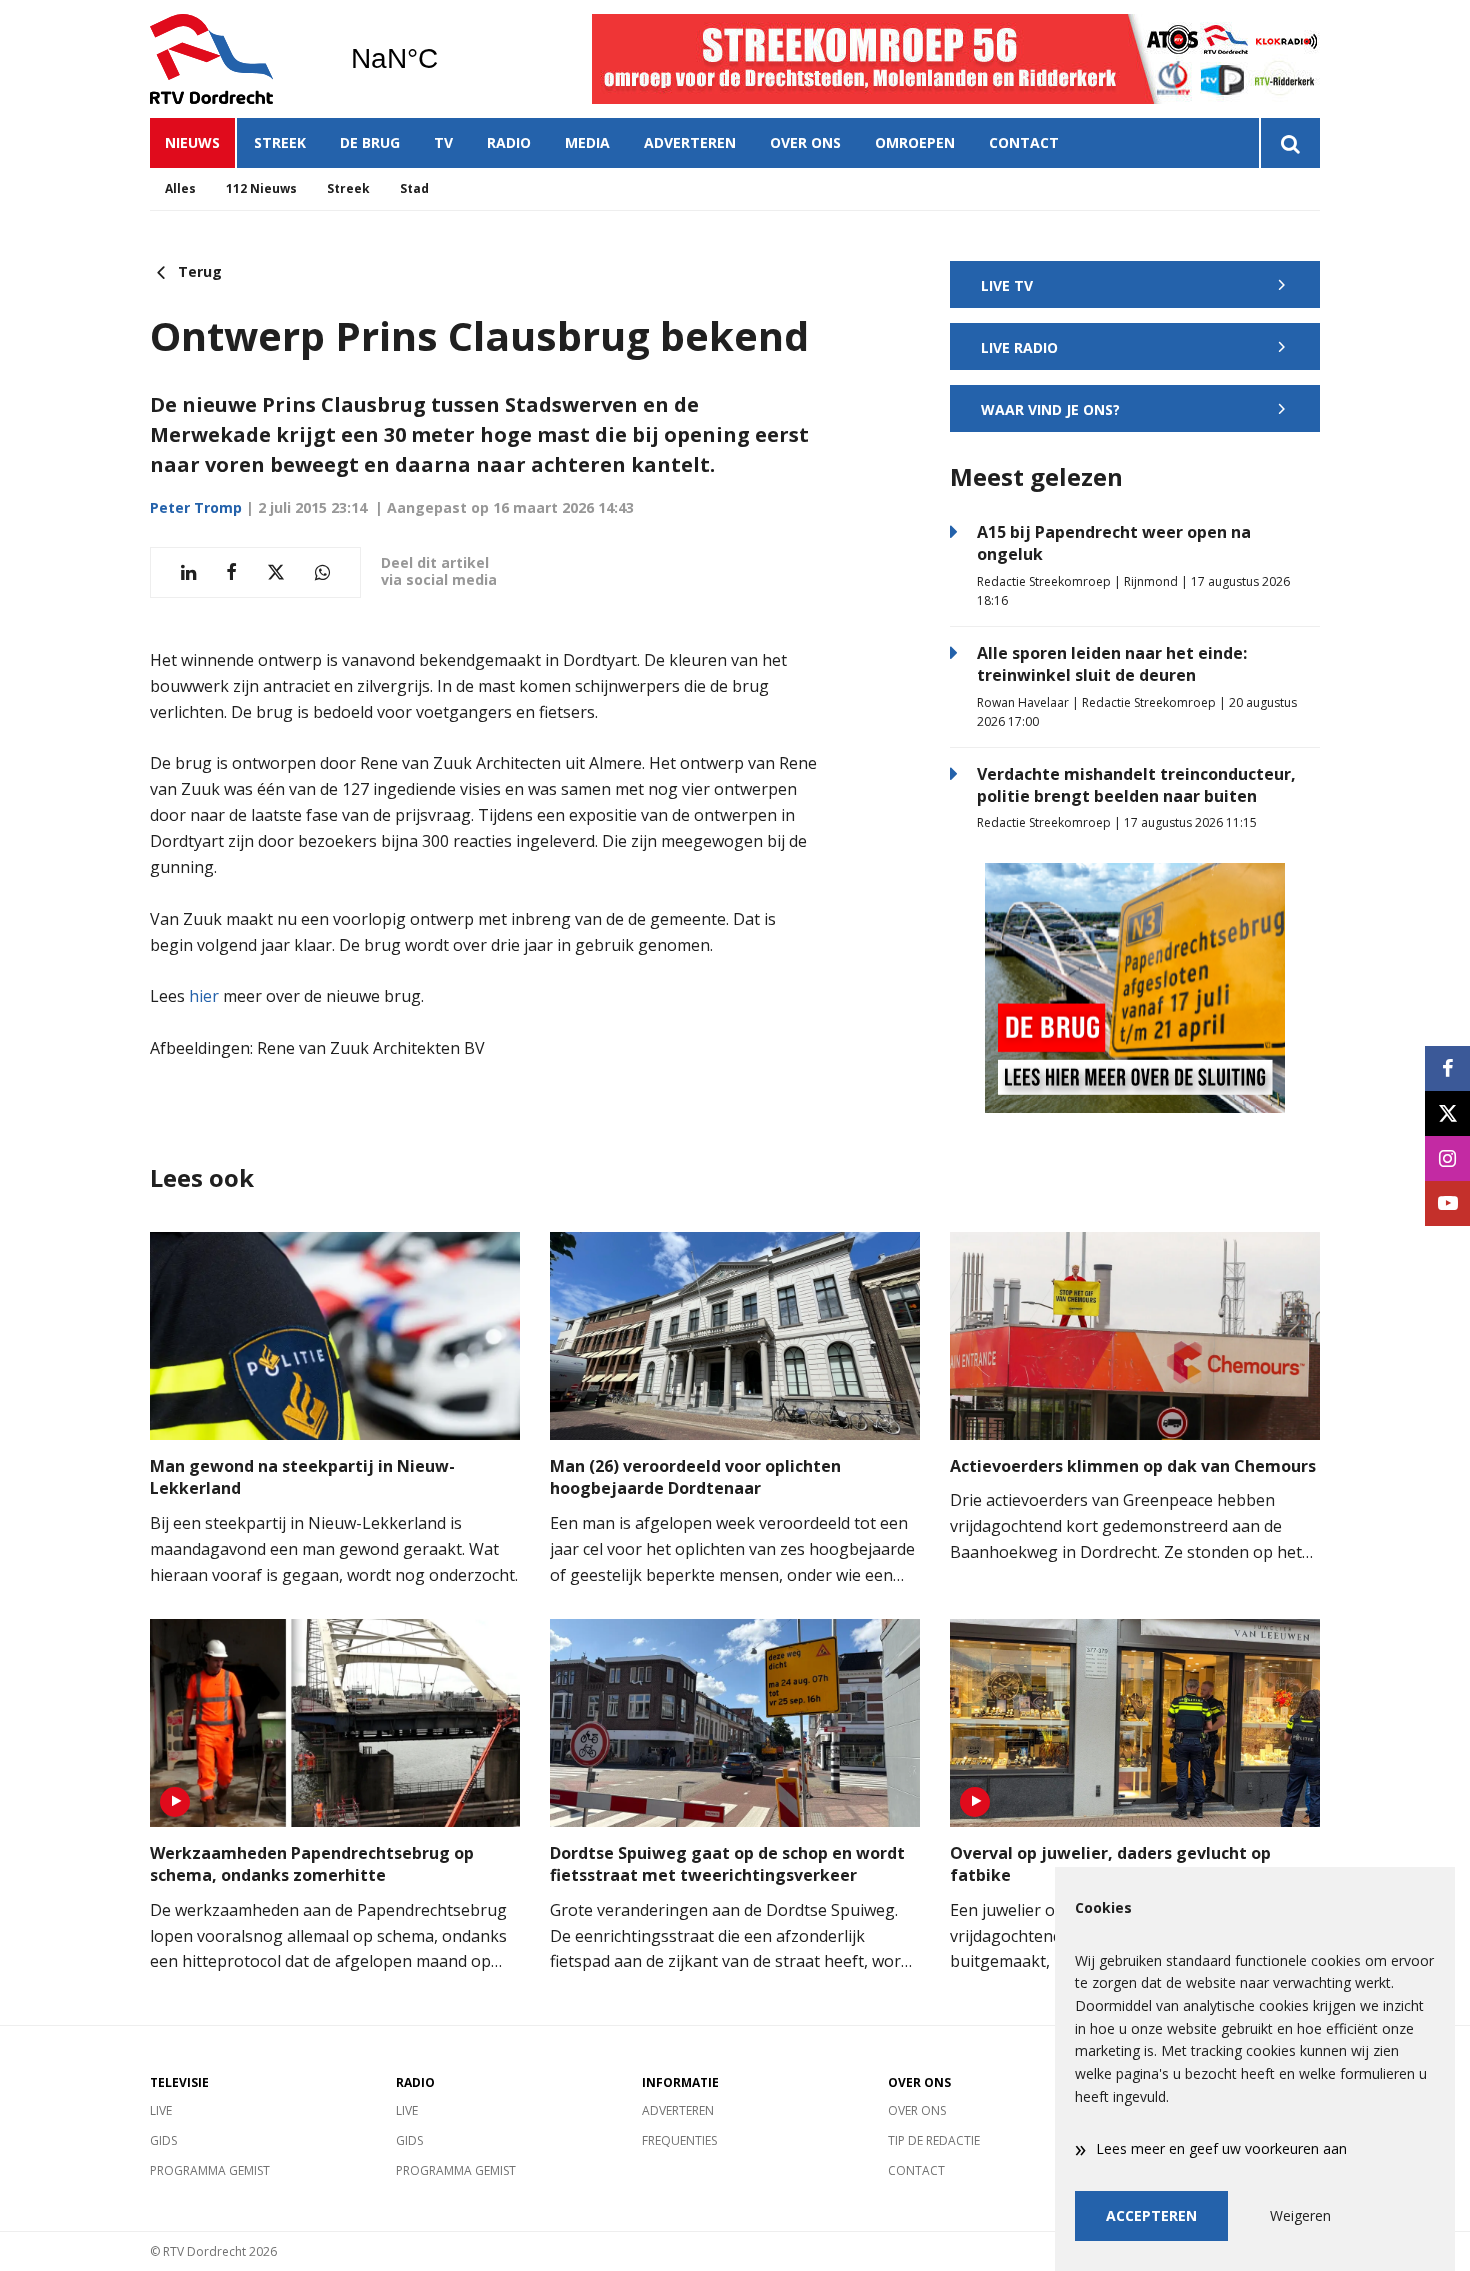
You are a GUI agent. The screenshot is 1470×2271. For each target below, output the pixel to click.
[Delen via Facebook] (231, 572)
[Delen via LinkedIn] (188, 572)
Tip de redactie (934, 2140)
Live (161, 2110)
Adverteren (690, 142)
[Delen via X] (276, 572)
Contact (1024, 142)
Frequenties (679, 2140)
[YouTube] (1447, 1203)
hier (204, 996)
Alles (180, 188)
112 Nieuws (261, 188)
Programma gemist (210, 2170)
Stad (414, 188)
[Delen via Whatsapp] (322, 572)
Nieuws (192, 142)
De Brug (370, 142)
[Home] (235, 59)
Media (587, 142)
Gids (163, 2140)
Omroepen (915, 142)
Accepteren (1151, 2215)
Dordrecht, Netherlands (445, 59)
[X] (1447, 1113)
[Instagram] (1447, 1158)
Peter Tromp (196, 507)
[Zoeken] (1289, 143)
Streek (280, 142)
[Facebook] (1447, 1068)
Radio (509, 142)
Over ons (805, 142)
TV (443, 142)
